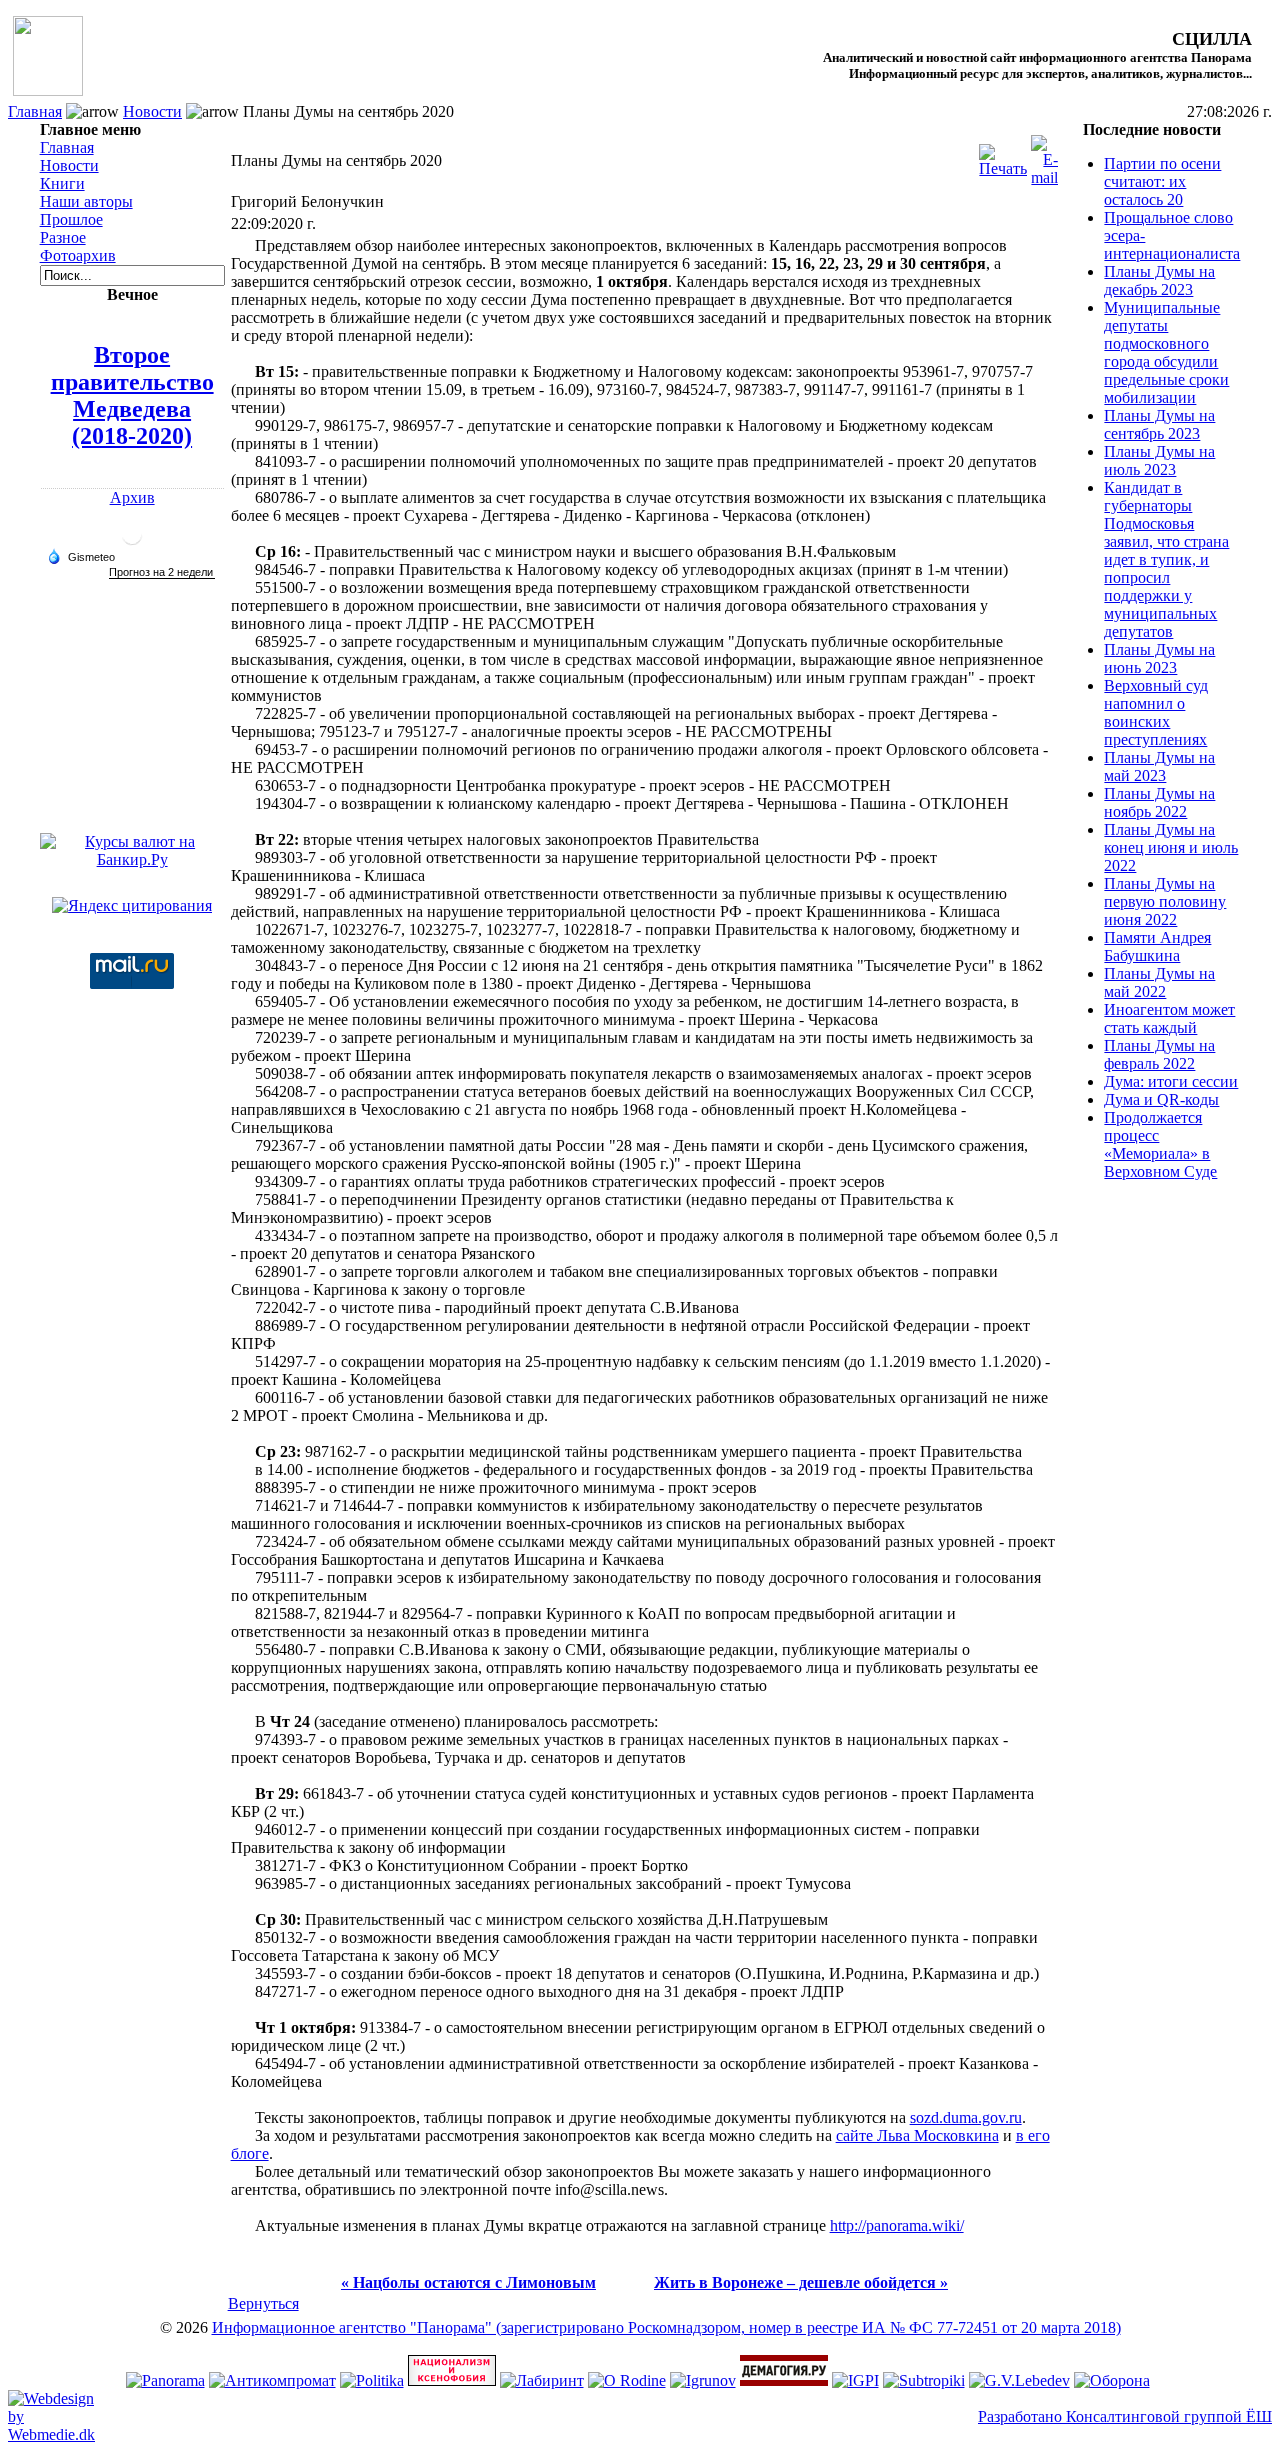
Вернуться (263, 2303)
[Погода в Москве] (132, 542)
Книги (62, 183)
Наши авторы (86, 201)
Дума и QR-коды (1161, 1099)
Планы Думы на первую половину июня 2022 (1165, 901)
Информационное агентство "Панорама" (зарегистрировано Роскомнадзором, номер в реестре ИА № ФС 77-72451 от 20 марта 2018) (666, 2327)
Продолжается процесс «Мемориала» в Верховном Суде (1160, 1144)
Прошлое (71, 219)
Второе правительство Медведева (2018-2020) (132, 395)
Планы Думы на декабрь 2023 (1159, 280)
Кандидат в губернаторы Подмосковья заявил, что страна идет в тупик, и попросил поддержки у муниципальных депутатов (1166, 559)
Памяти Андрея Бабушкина (1157, 946)
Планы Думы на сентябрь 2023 (1159, 424)
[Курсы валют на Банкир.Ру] (132, 859)
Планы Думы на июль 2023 (1159, 460)
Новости (152, 111)
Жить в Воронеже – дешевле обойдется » (801, 2282)
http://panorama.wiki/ (897, 2225)
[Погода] (81, 556)
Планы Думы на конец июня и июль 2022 (1171, 847)
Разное (63, 237)
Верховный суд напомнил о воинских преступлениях (1156, 712)
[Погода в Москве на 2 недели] (162, 572)
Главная (35, 111)
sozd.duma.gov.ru (966, 2117)
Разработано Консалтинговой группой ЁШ (1125, 2416)
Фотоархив (78, 255)
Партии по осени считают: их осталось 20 (1162, 181)
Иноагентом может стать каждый (1169, 1018)
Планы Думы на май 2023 (1159, 766)
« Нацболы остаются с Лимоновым (468, 2282)
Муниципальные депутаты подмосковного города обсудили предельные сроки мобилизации (1166, 352)
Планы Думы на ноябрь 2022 (1159, 802)
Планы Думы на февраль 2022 (1159, 1054)
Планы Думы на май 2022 (1159, 982)
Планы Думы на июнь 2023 (1159, 658)
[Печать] (1003, 155)
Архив (132, 497)
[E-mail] (1044, 155)
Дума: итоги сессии (1171, 1081)
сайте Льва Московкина (917, 2135)
